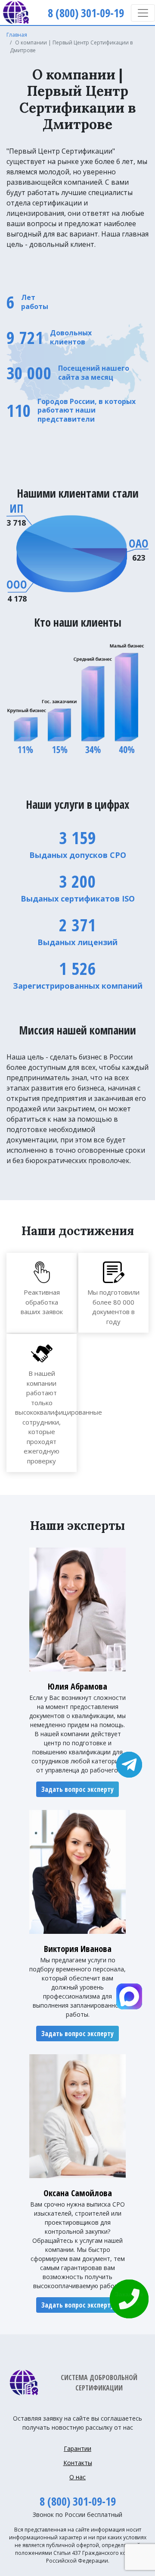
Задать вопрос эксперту (77, 1789)
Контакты (78, 2463)
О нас (77, 2477)
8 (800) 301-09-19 (78, 2501)
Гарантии (77, 2448)
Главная (17, 35)
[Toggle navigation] (143, 13)
